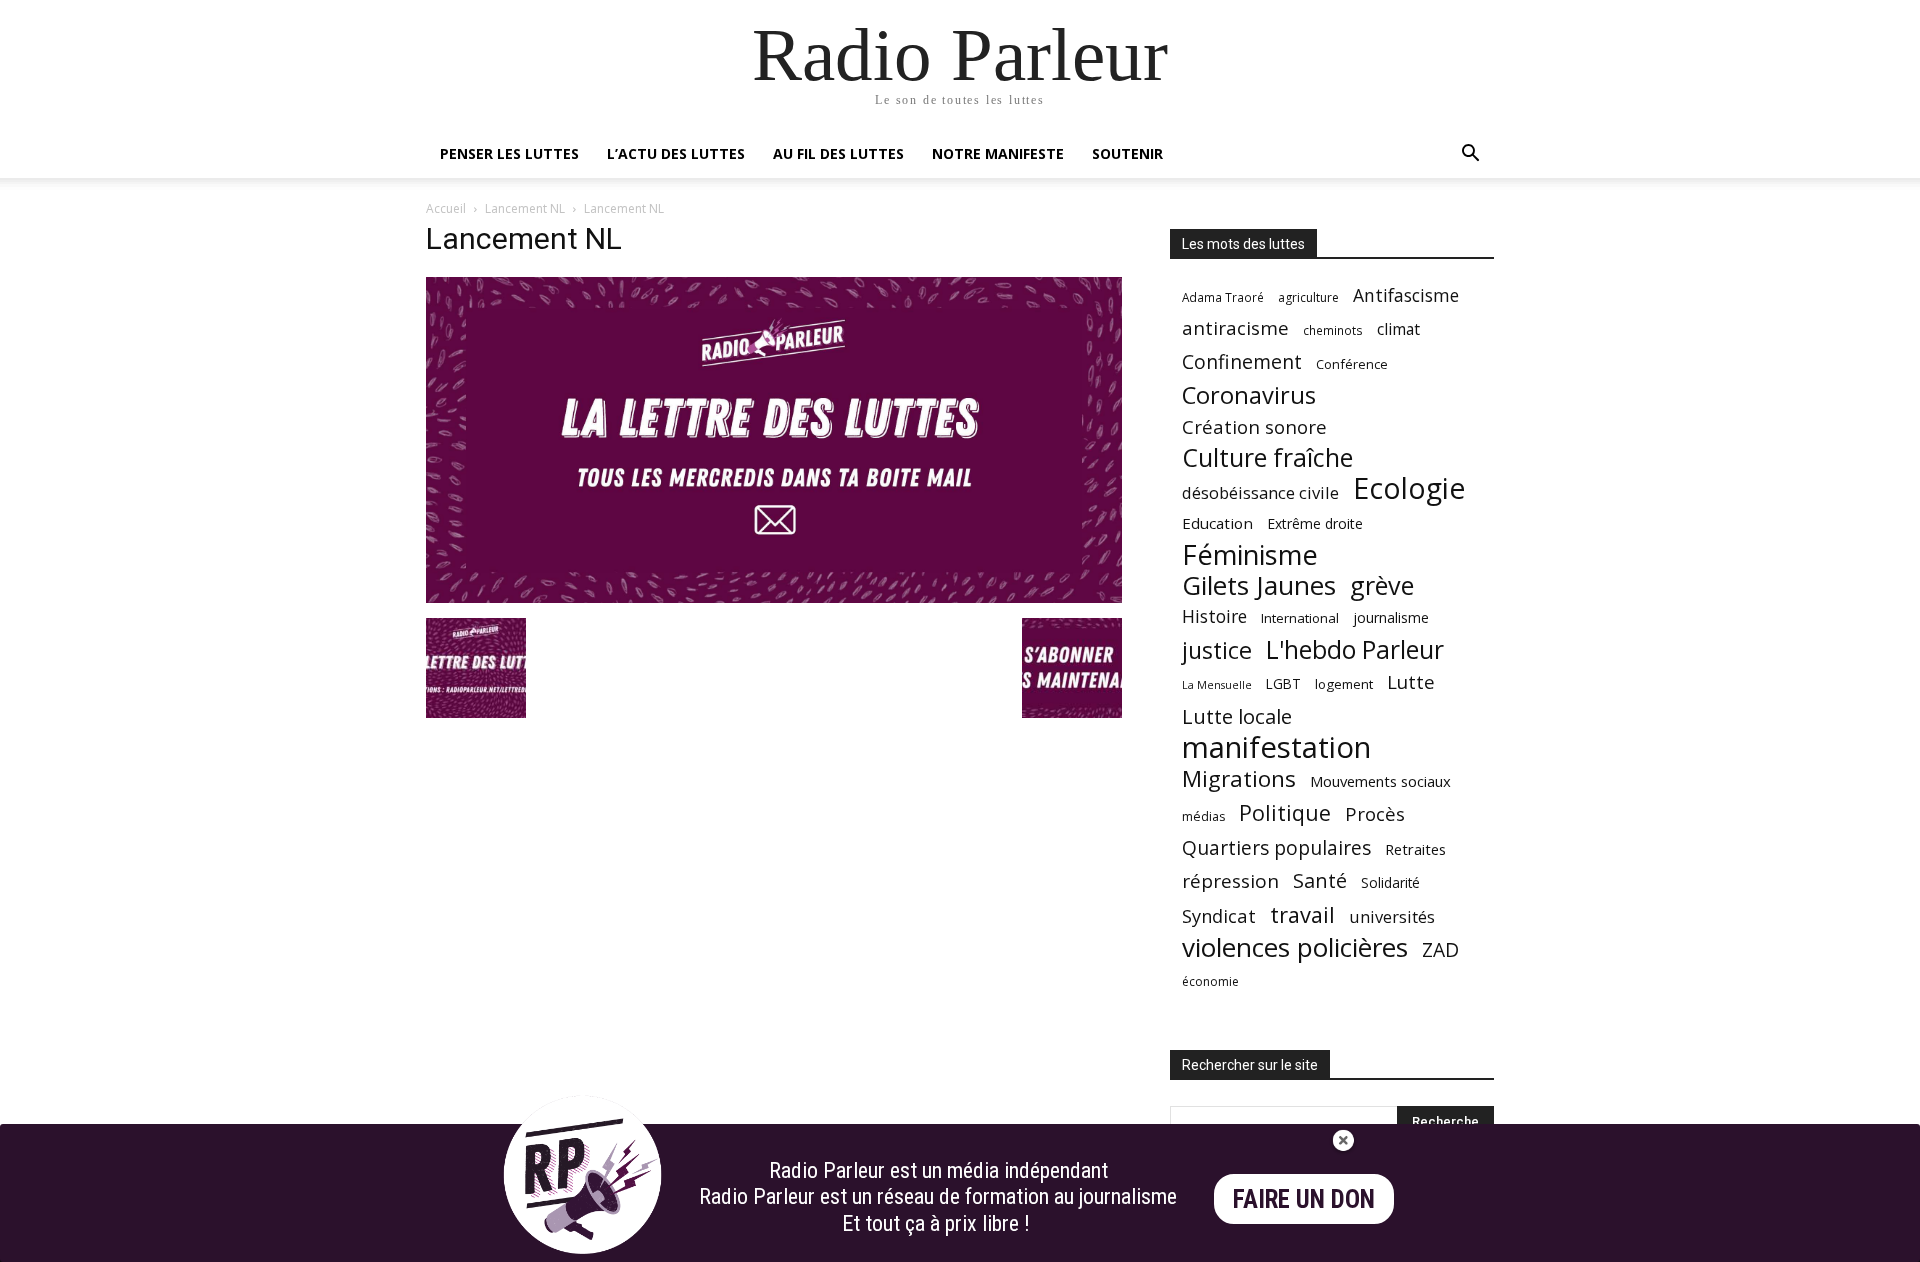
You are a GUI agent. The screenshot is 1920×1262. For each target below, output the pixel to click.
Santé (1320, 880)
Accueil (446, 208)
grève (1382, 585)
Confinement (1242, 361)
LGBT (1283, 684)
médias (1203, 816)
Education (1217, 523)
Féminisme (1250, 554)
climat (1398, 329)
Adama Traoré (1223, 297)
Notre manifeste (998, 153)
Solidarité (1390, 883)
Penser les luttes (509, 153)
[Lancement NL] (774, 597)
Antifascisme (1406, 295)
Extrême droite (1315, 523)
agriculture (1308, 297)
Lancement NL (525, 208)
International (1300, 618)
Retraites (1415, 849)
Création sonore (1254, 426)
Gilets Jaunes (1259, 585)
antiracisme (1235, 328)
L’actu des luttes (676, 153)
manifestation (1276, 747)
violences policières (1295, 947)
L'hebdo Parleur (1355, 649)
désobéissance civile (1260, 492)
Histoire (1214, 616)
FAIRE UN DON (1304, 1199)
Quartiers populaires (1276, 847)
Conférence (1352, 364)
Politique (1285, 812)
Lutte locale (1237, 716)
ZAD (1440, 949)
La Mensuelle (1217, 685)
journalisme (1391, 617)
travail (1302, 914)
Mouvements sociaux (1380, 781)
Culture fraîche (1267, 457)
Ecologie (1409, 488)
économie (1210, 981)
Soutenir (1127, 153)
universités (1392, 916)
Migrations (1239, 778)
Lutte (1411, 681)
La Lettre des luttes (1440, 1243)
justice (1217, 650)
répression (1230, 881)
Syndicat (1219, 915)
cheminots (1333, 330)
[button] (1470, 155)
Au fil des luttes (838, 153)
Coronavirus (1249, 395)
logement (1344, 684)
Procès (1375, 813)
